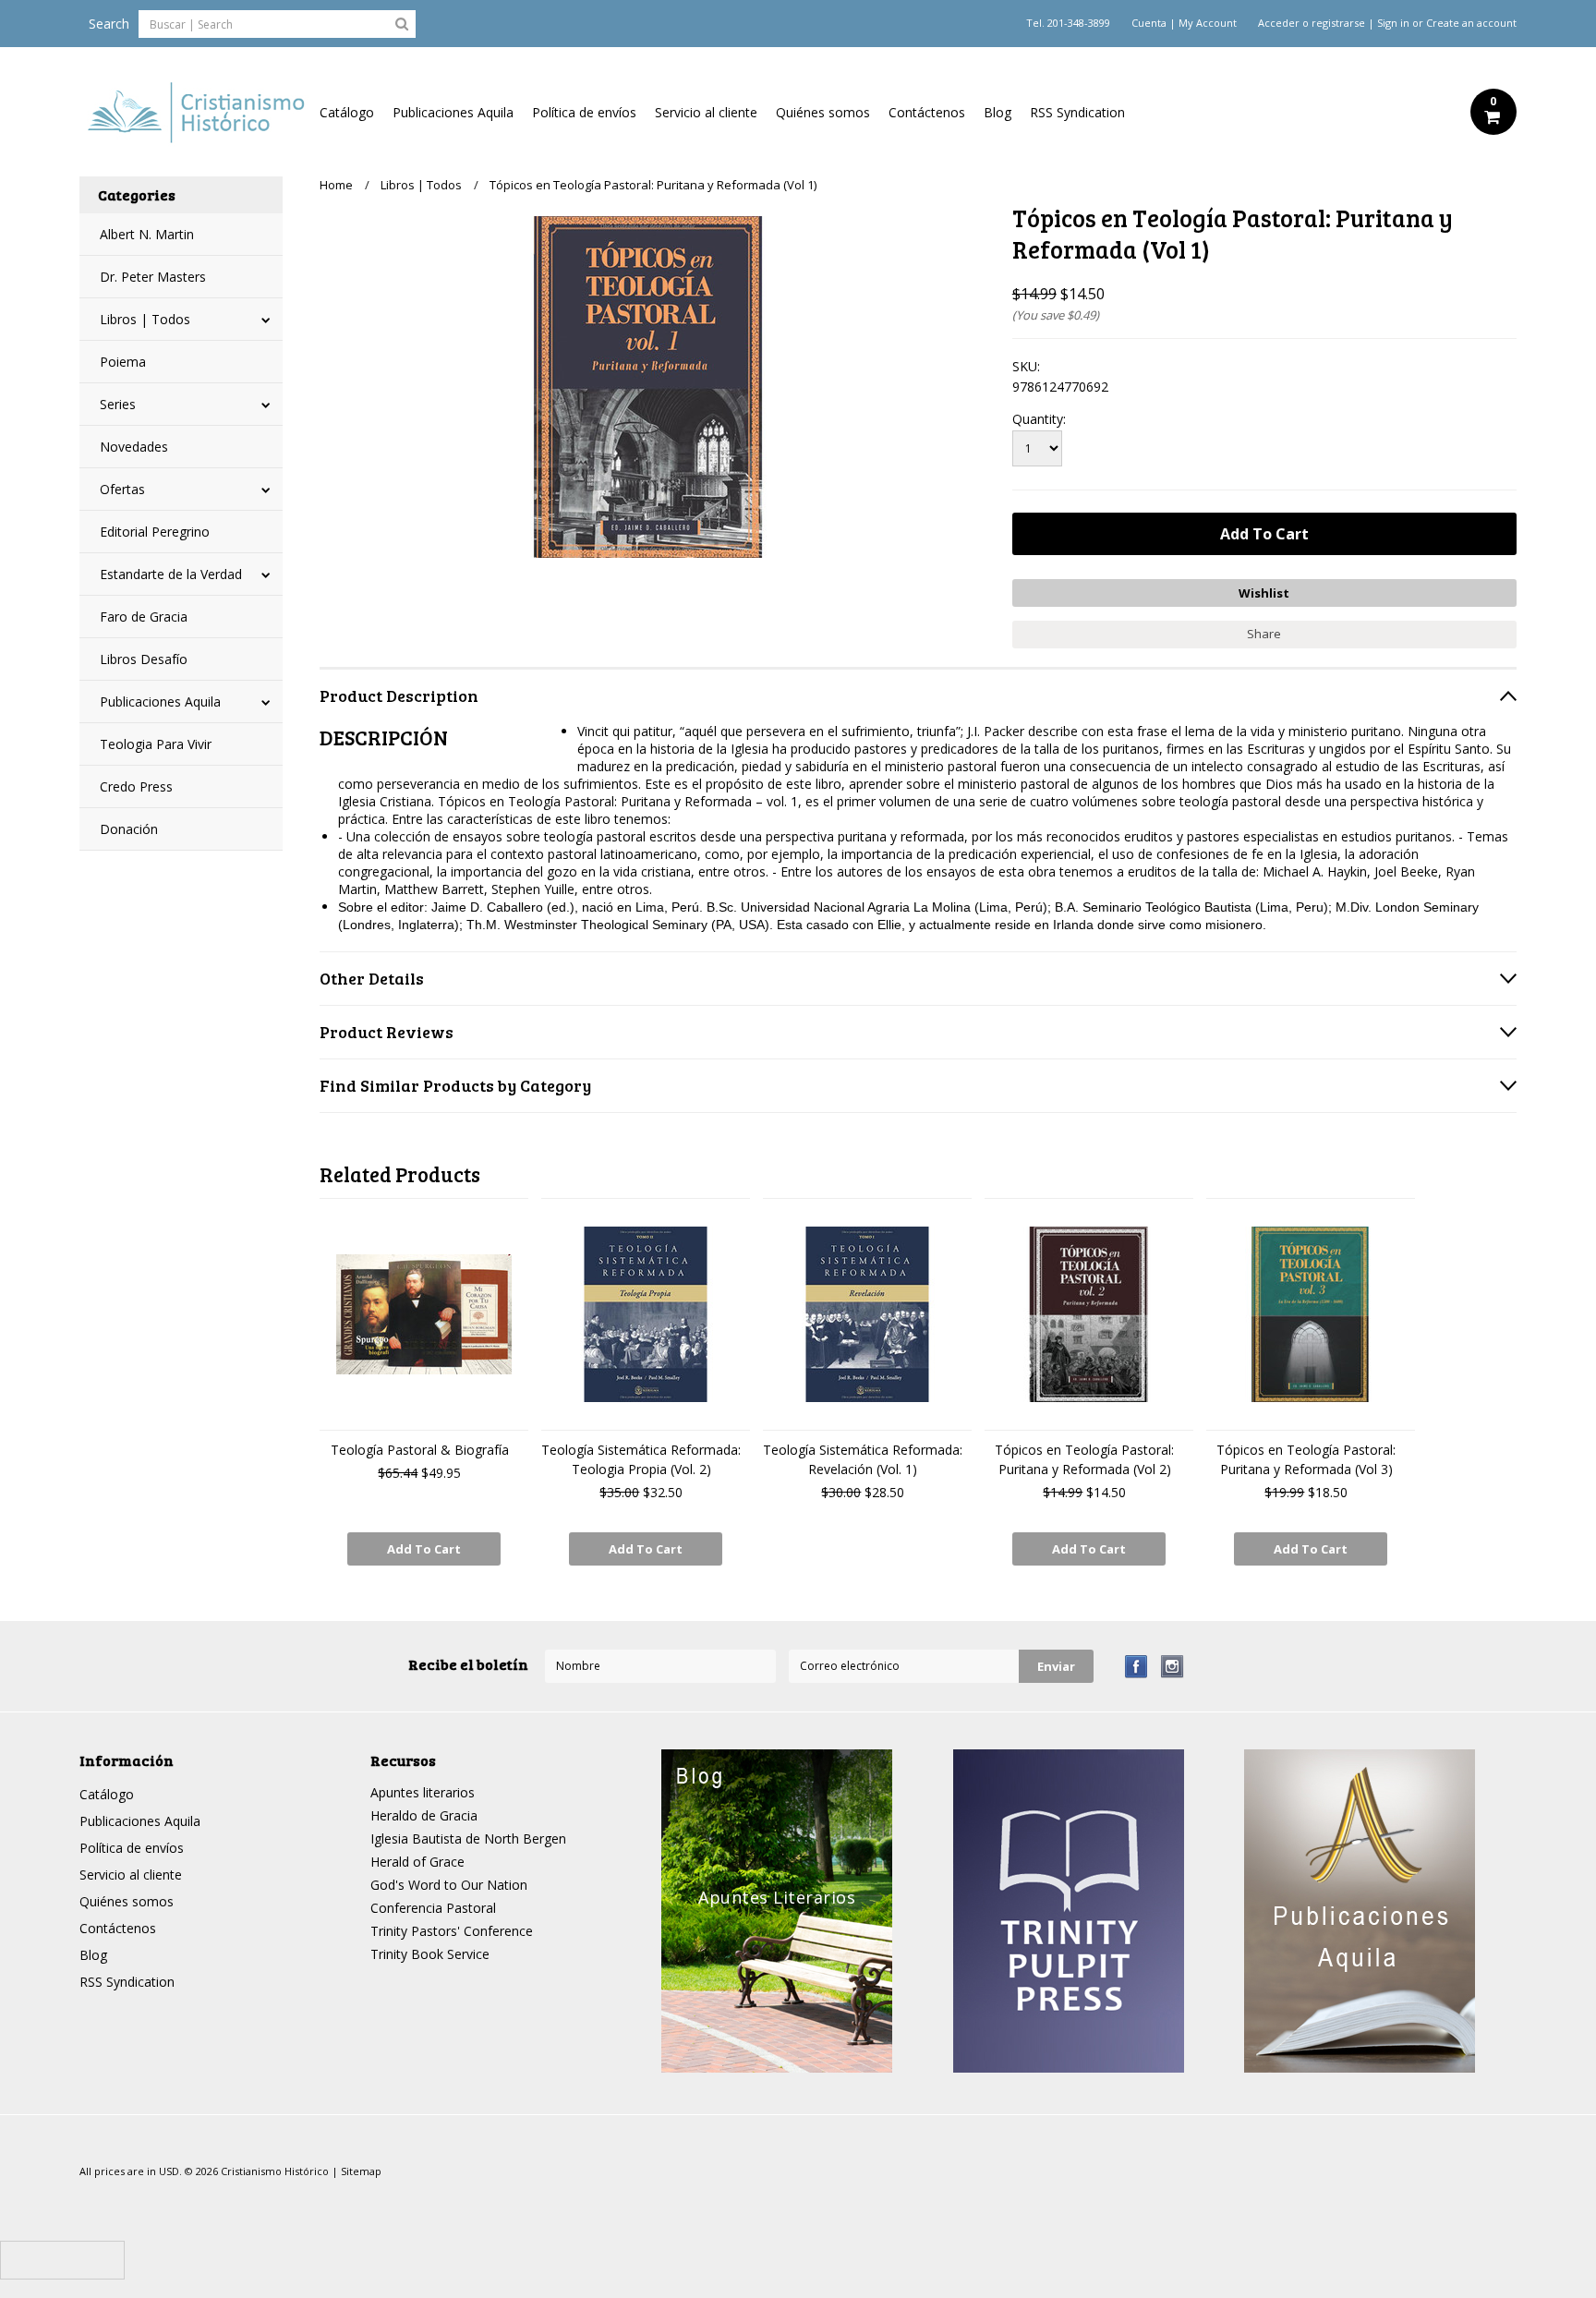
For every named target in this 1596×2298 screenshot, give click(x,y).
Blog (997, 112)
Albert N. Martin (147, 234)
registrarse (1338, 23)
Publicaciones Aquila (453, 112)
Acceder (1279, 23)
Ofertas (122, 489)
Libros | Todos (145, 319)
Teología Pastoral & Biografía (420, 1450)
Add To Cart (424, 1549)
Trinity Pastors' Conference (452, 1931)
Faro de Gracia (144, 617)
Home (336, 185)
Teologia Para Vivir (156, 744)
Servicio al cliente (706, 112)
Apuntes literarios (423, 1792)
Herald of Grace (417, 1862)
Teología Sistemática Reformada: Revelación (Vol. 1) (863, 1459)
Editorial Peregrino (155, 532)
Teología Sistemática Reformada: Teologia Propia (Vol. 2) (641, 1459)
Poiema (123, 362)
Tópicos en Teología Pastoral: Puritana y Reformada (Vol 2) (1084, 1459)
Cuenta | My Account (1184, 23)
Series (118, 404)
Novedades (134, 447)
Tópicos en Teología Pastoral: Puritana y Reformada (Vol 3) (1306, 1459)
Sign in (1393, 23)
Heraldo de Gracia (424, 1815)
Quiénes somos (823, 112)
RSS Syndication (1077, 112)
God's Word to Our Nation (449, 1885)
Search (109, 24)
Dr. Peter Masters (153, 277)
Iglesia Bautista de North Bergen (468, 1838)
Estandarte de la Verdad (171, 574)
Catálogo (347, 112)
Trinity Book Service (430, 1954)
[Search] (402, 23)
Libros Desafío (144, 659)
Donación (129, 829)
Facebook (1137, 1667)
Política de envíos (584, 112)
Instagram (1173, 1667)
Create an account (1471, 23)
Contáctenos (927, 112)
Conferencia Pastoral (433, 1908)
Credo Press (136, 786)
